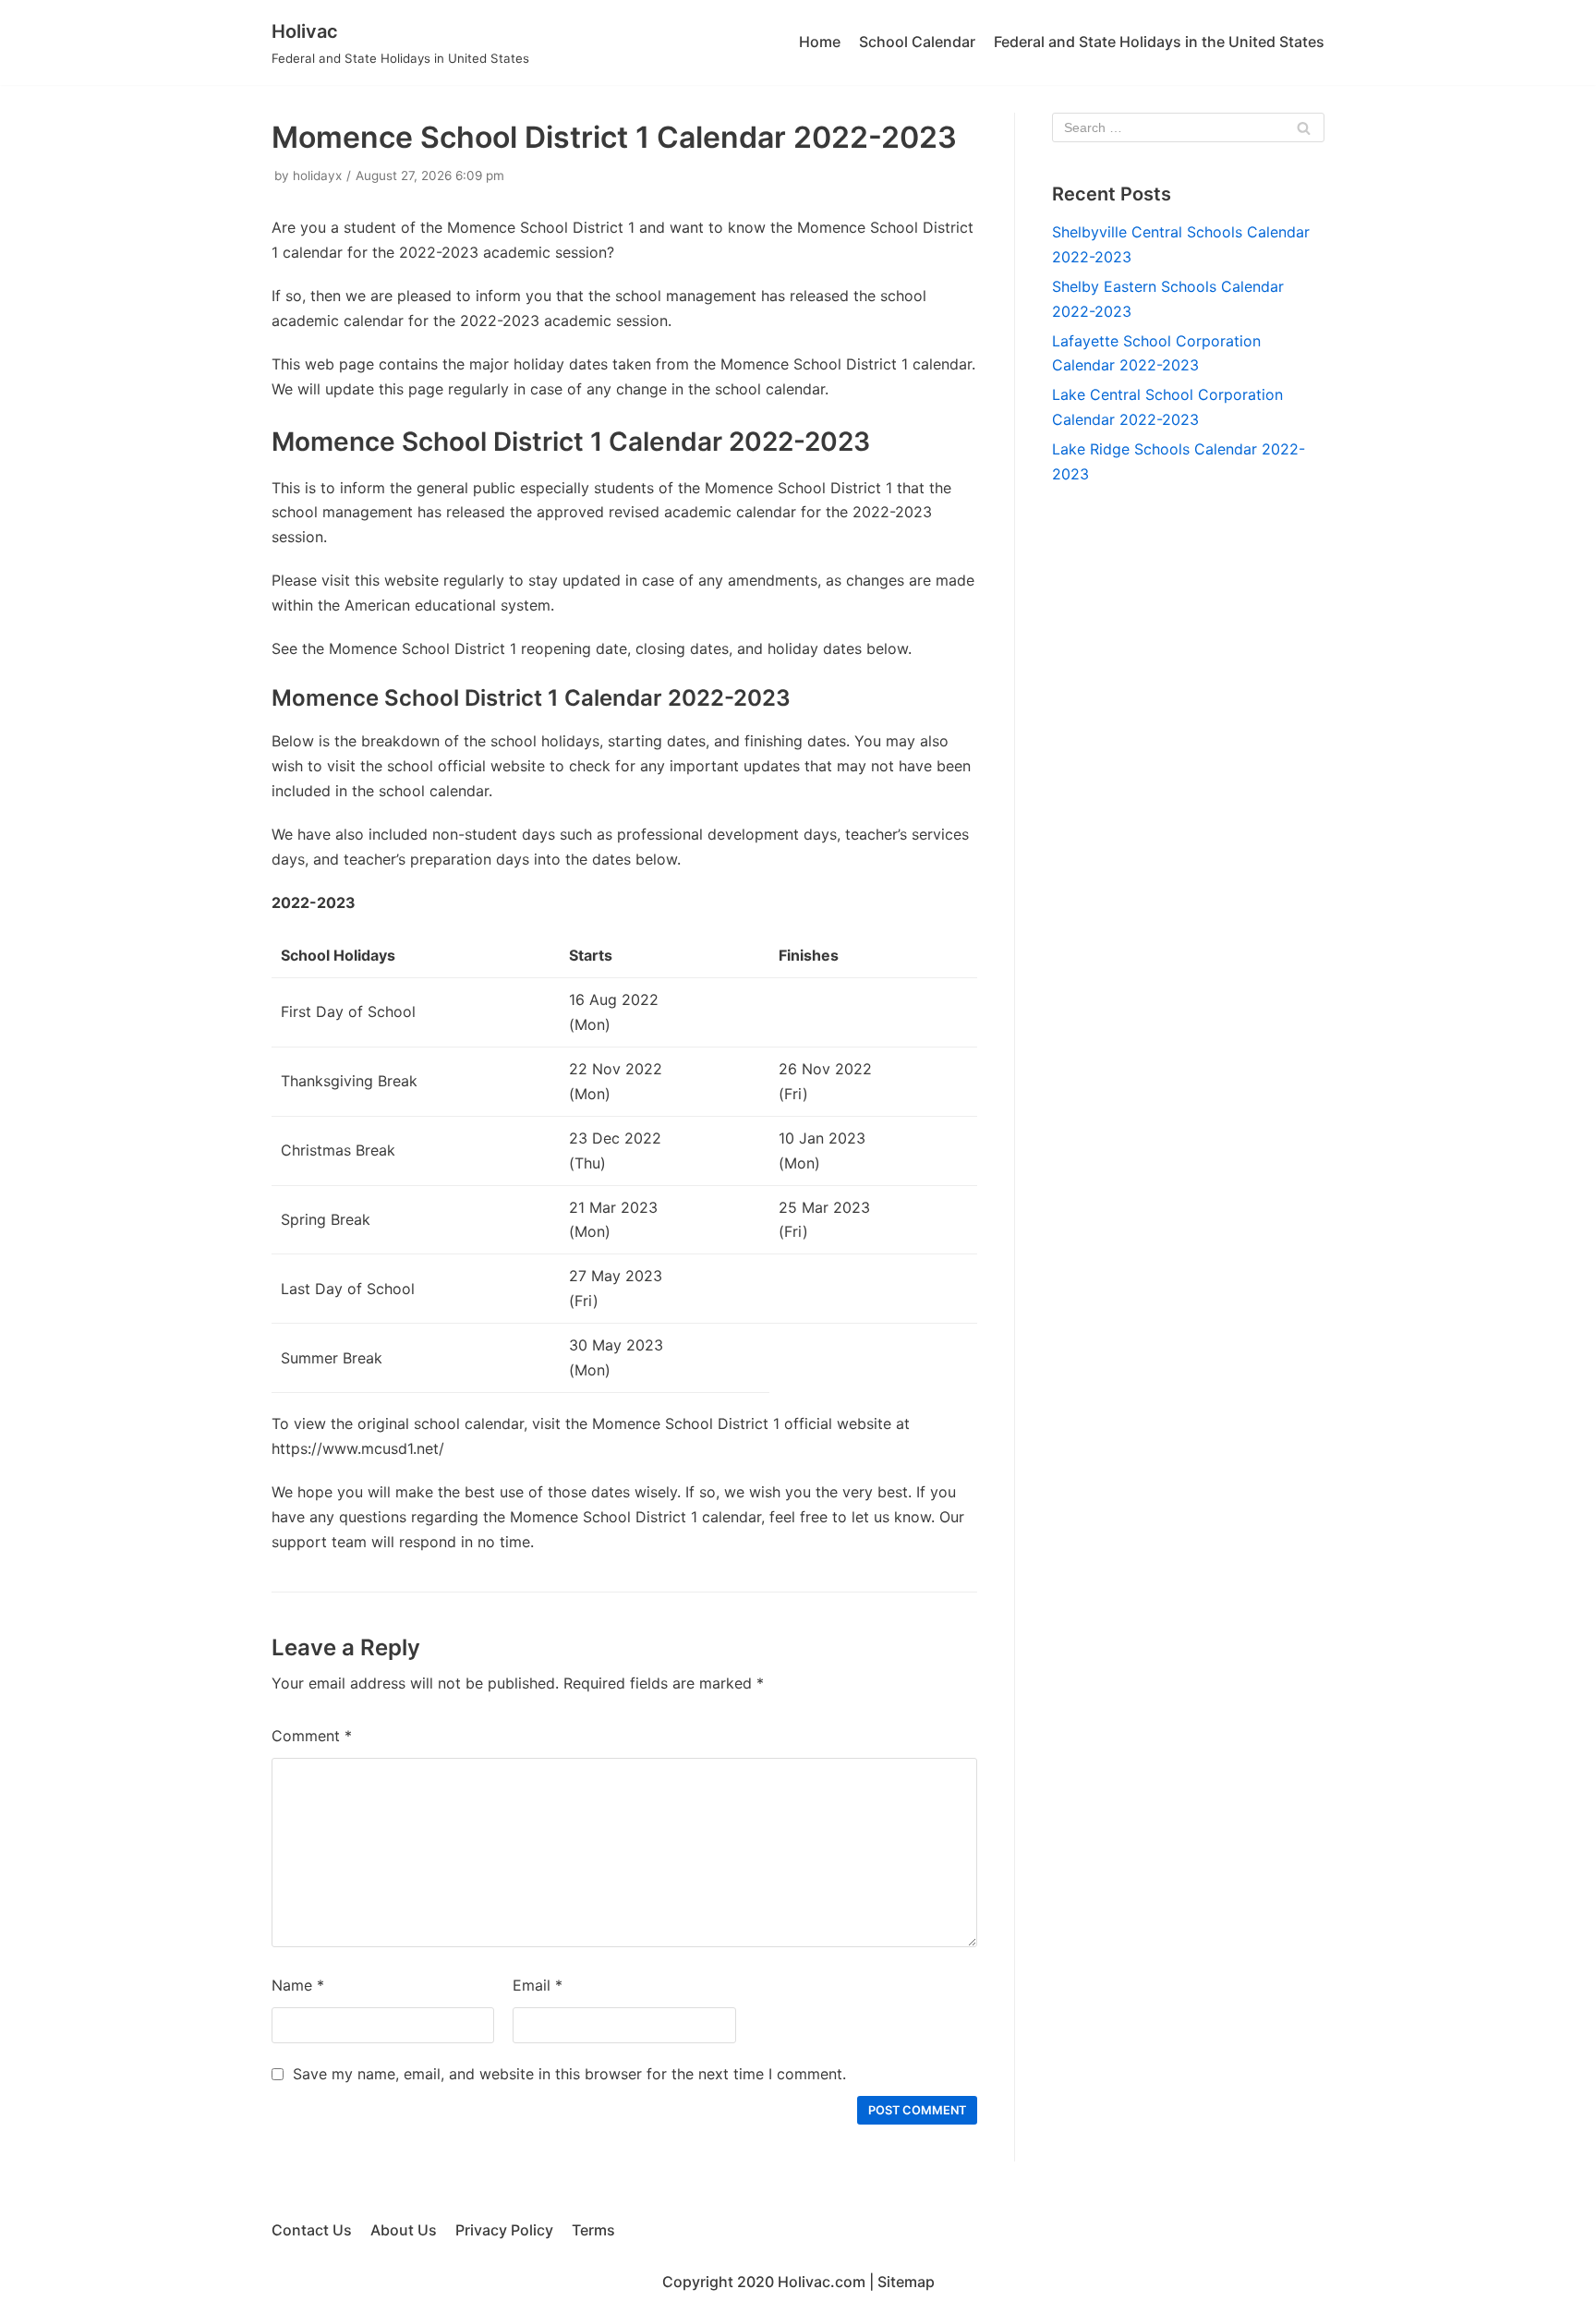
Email (538, 1985)
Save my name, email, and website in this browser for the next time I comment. (569, 2074)
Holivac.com (822, 2282)
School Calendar (917, 42)
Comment (312, 1736)
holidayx (317, 176)
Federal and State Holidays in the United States (1159, 42)
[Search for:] (1188, 127)
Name (298, 1985)
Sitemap (906, 2282)
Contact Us (312, 2230)
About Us (404, 2230)
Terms (593, 2230)
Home (820, 42)
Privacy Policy (504, 2230)
